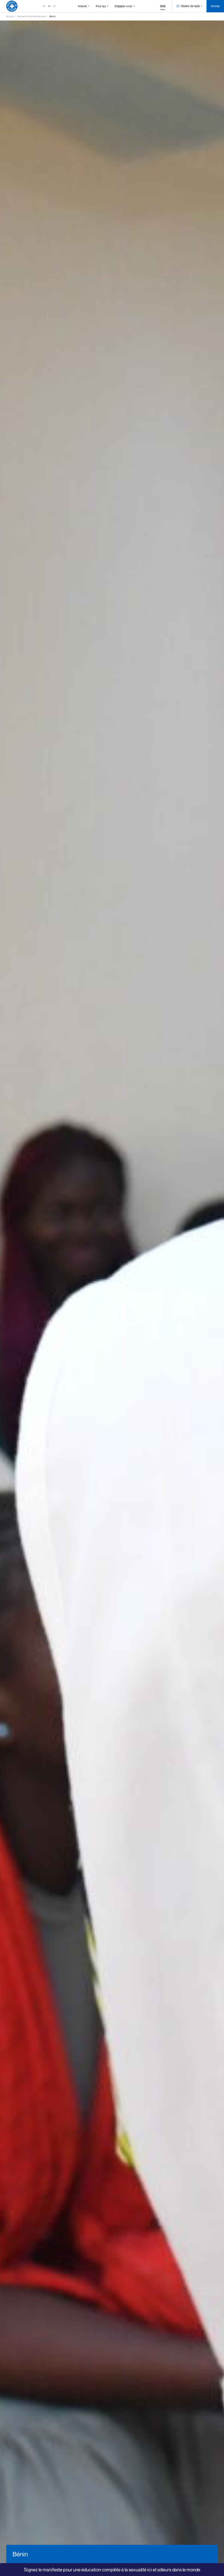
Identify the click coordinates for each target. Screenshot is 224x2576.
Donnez (215, 6)
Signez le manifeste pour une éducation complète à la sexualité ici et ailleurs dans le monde (112, 2570)
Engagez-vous (123, 6)
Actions (82, 6)
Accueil (10, 16)
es (54, 6)
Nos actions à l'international (32, 16)
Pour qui (101, 6)
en (44, 6)
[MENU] (163, 6)
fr (49, 6)
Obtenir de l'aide (190, 6)
